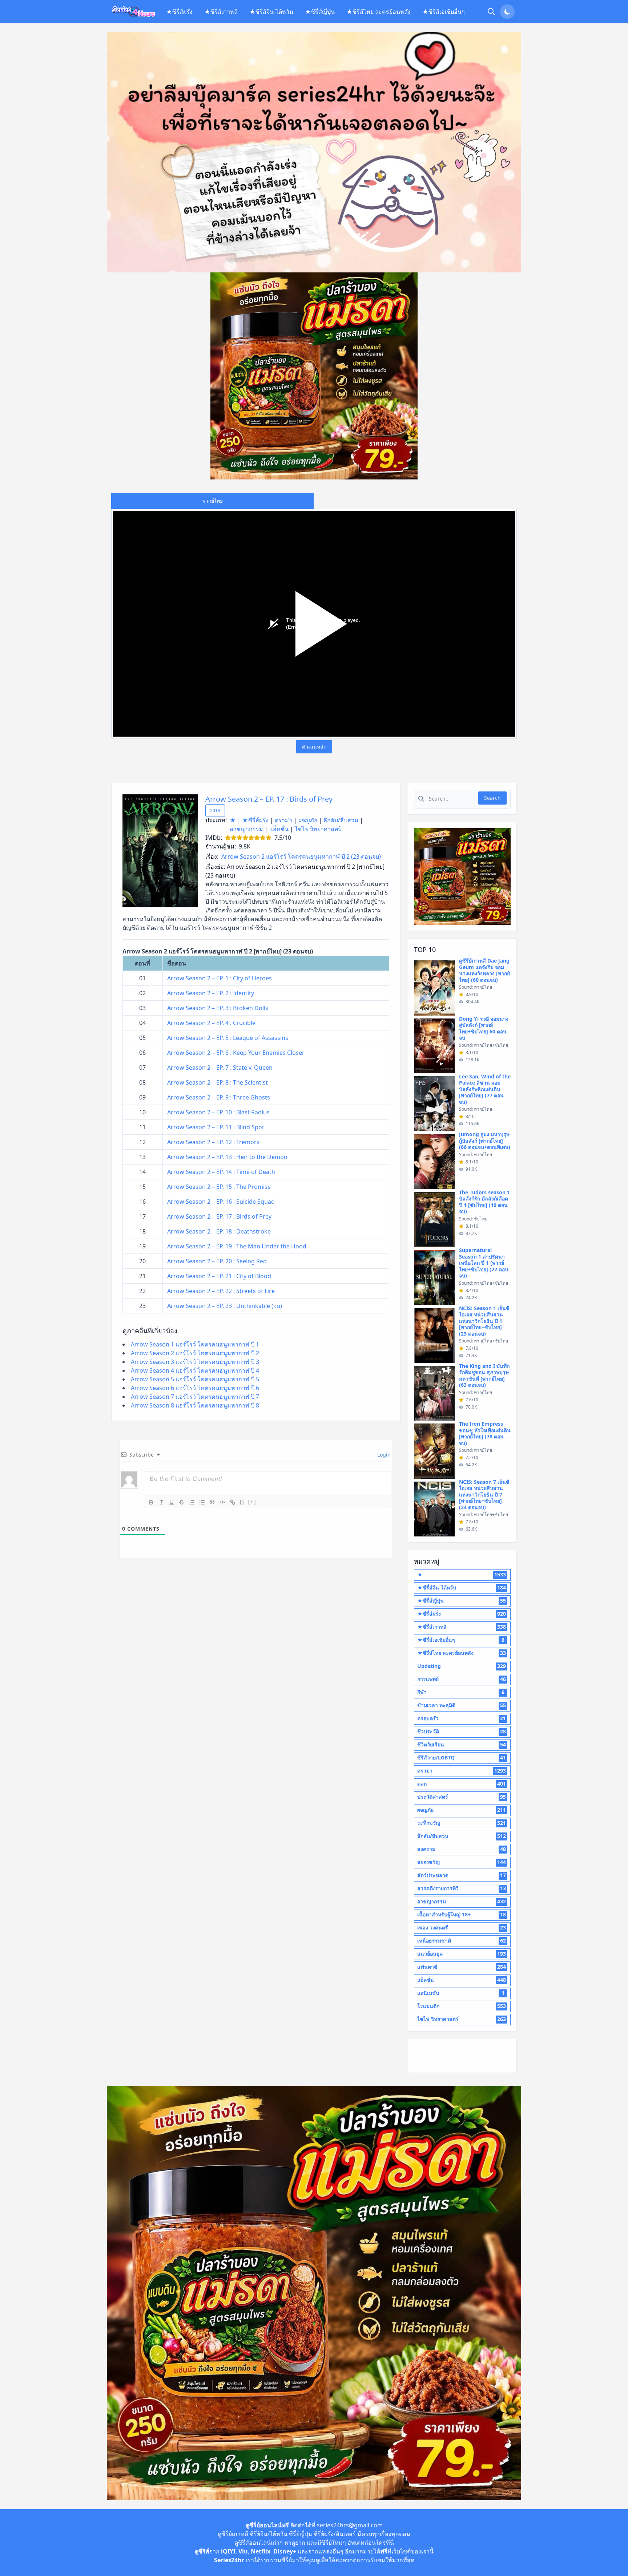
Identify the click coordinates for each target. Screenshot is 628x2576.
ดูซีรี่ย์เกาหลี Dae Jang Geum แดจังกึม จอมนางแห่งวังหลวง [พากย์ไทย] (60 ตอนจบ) (484, 970)
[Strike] (182, 1502)
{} (242, 1502)
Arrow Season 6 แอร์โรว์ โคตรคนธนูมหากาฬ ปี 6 (195, 1388)
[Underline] (172, 1502)
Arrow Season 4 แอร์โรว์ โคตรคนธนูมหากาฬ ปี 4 (195, 1370)
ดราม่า (283, 820)
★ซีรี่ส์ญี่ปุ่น (320, 12)
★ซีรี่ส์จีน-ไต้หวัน (271, 12)
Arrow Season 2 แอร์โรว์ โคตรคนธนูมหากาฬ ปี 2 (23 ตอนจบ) (301, 856)
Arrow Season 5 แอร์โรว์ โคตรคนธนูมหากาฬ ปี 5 (195, 1379)
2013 (215, 811)
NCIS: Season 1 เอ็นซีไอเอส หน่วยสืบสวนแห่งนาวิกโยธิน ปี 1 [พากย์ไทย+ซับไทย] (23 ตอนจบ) (484, 1321)
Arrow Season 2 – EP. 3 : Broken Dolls (218, 1008)
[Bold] (151, 1502)
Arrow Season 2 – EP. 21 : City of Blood (219, 1276)
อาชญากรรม (246, 829)
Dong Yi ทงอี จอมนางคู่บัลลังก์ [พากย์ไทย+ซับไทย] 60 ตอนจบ (484, 1028)
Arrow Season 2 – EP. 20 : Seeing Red (217, 1261)
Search (492, 798)
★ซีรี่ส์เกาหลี (221, 12)
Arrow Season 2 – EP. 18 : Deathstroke (219, 1231)
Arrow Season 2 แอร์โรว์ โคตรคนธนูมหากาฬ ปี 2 (195, 1353)
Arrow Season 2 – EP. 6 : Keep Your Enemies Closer (236, 1053)
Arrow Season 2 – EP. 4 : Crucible (211, 1023)
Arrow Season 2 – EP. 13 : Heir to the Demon (227, 1157)
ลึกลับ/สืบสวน (341, 820)
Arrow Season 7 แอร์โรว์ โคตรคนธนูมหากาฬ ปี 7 (195, 1397)
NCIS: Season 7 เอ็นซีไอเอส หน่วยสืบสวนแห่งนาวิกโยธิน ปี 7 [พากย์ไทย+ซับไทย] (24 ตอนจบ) (484, 1494)
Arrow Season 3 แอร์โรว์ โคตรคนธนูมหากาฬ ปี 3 (195, 1362)
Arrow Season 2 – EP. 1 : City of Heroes (220, 978)
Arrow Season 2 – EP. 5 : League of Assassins (228, 1038)
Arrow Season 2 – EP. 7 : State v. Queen (220, 1068)
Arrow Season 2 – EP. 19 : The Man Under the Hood (237, 1246)
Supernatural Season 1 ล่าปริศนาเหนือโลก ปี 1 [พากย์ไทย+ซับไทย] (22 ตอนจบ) (484, 1263)
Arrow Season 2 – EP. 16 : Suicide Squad (221, 1202)
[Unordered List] (202, 1502)
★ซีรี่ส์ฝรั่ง (179, 12)
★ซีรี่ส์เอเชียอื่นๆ (444, 12)
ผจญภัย (308, 820)
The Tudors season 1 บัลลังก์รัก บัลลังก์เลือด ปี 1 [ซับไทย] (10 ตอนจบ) (484, 1202)
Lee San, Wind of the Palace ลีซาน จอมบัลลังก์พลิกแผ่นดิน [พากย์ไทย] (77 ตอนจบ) (485, 1089)
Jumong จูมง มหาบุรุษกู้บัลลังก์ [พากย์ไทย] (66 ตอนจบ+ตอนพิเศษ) (485, 1141)
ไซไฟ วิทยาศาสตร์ (318, 829)
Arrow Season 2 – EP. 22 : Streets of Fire (221, 1291)
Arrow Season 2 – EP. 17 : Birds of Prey (269, 799)
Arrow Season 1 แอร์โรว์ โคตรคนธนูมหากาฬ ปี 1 (195, 1344)
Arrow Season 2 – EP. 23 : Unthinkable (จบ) (225, 1306)
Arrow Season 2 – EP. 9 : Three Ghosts (219, 1097)
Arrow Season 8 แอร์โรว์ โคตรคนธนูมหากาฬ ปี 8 (195, 1405)
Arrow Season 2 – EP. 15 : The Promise (219, 1187)
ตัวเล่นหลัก (314, 747)
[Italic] (161, 1502)
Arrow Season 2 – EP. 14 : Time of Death (221, 1172)
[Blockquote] (212, 1502)
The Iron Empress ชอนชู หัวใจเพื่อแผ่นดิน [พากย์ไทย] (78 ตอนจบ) (485, 1433)
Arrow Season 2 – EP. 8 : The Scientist (218, 1082)
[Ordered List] (192, 1502)
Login (383, 1455)
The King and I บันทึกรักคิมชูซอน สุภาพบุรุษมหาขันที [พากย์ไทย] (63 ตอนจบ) (484, 1376)
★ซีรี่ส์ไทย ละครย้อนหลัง (379, 12)
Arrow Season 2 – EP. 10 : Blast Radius (218, 1112)
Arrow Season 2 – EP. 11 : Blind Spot (216, 1127)
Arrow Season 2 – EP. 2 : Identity (211, 993)
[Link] (233, 1502)
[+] (252, 1502)
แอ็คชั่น (279, 829)
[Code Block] (222, 1502)
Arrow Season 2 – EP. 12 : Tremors (213, 1142)
